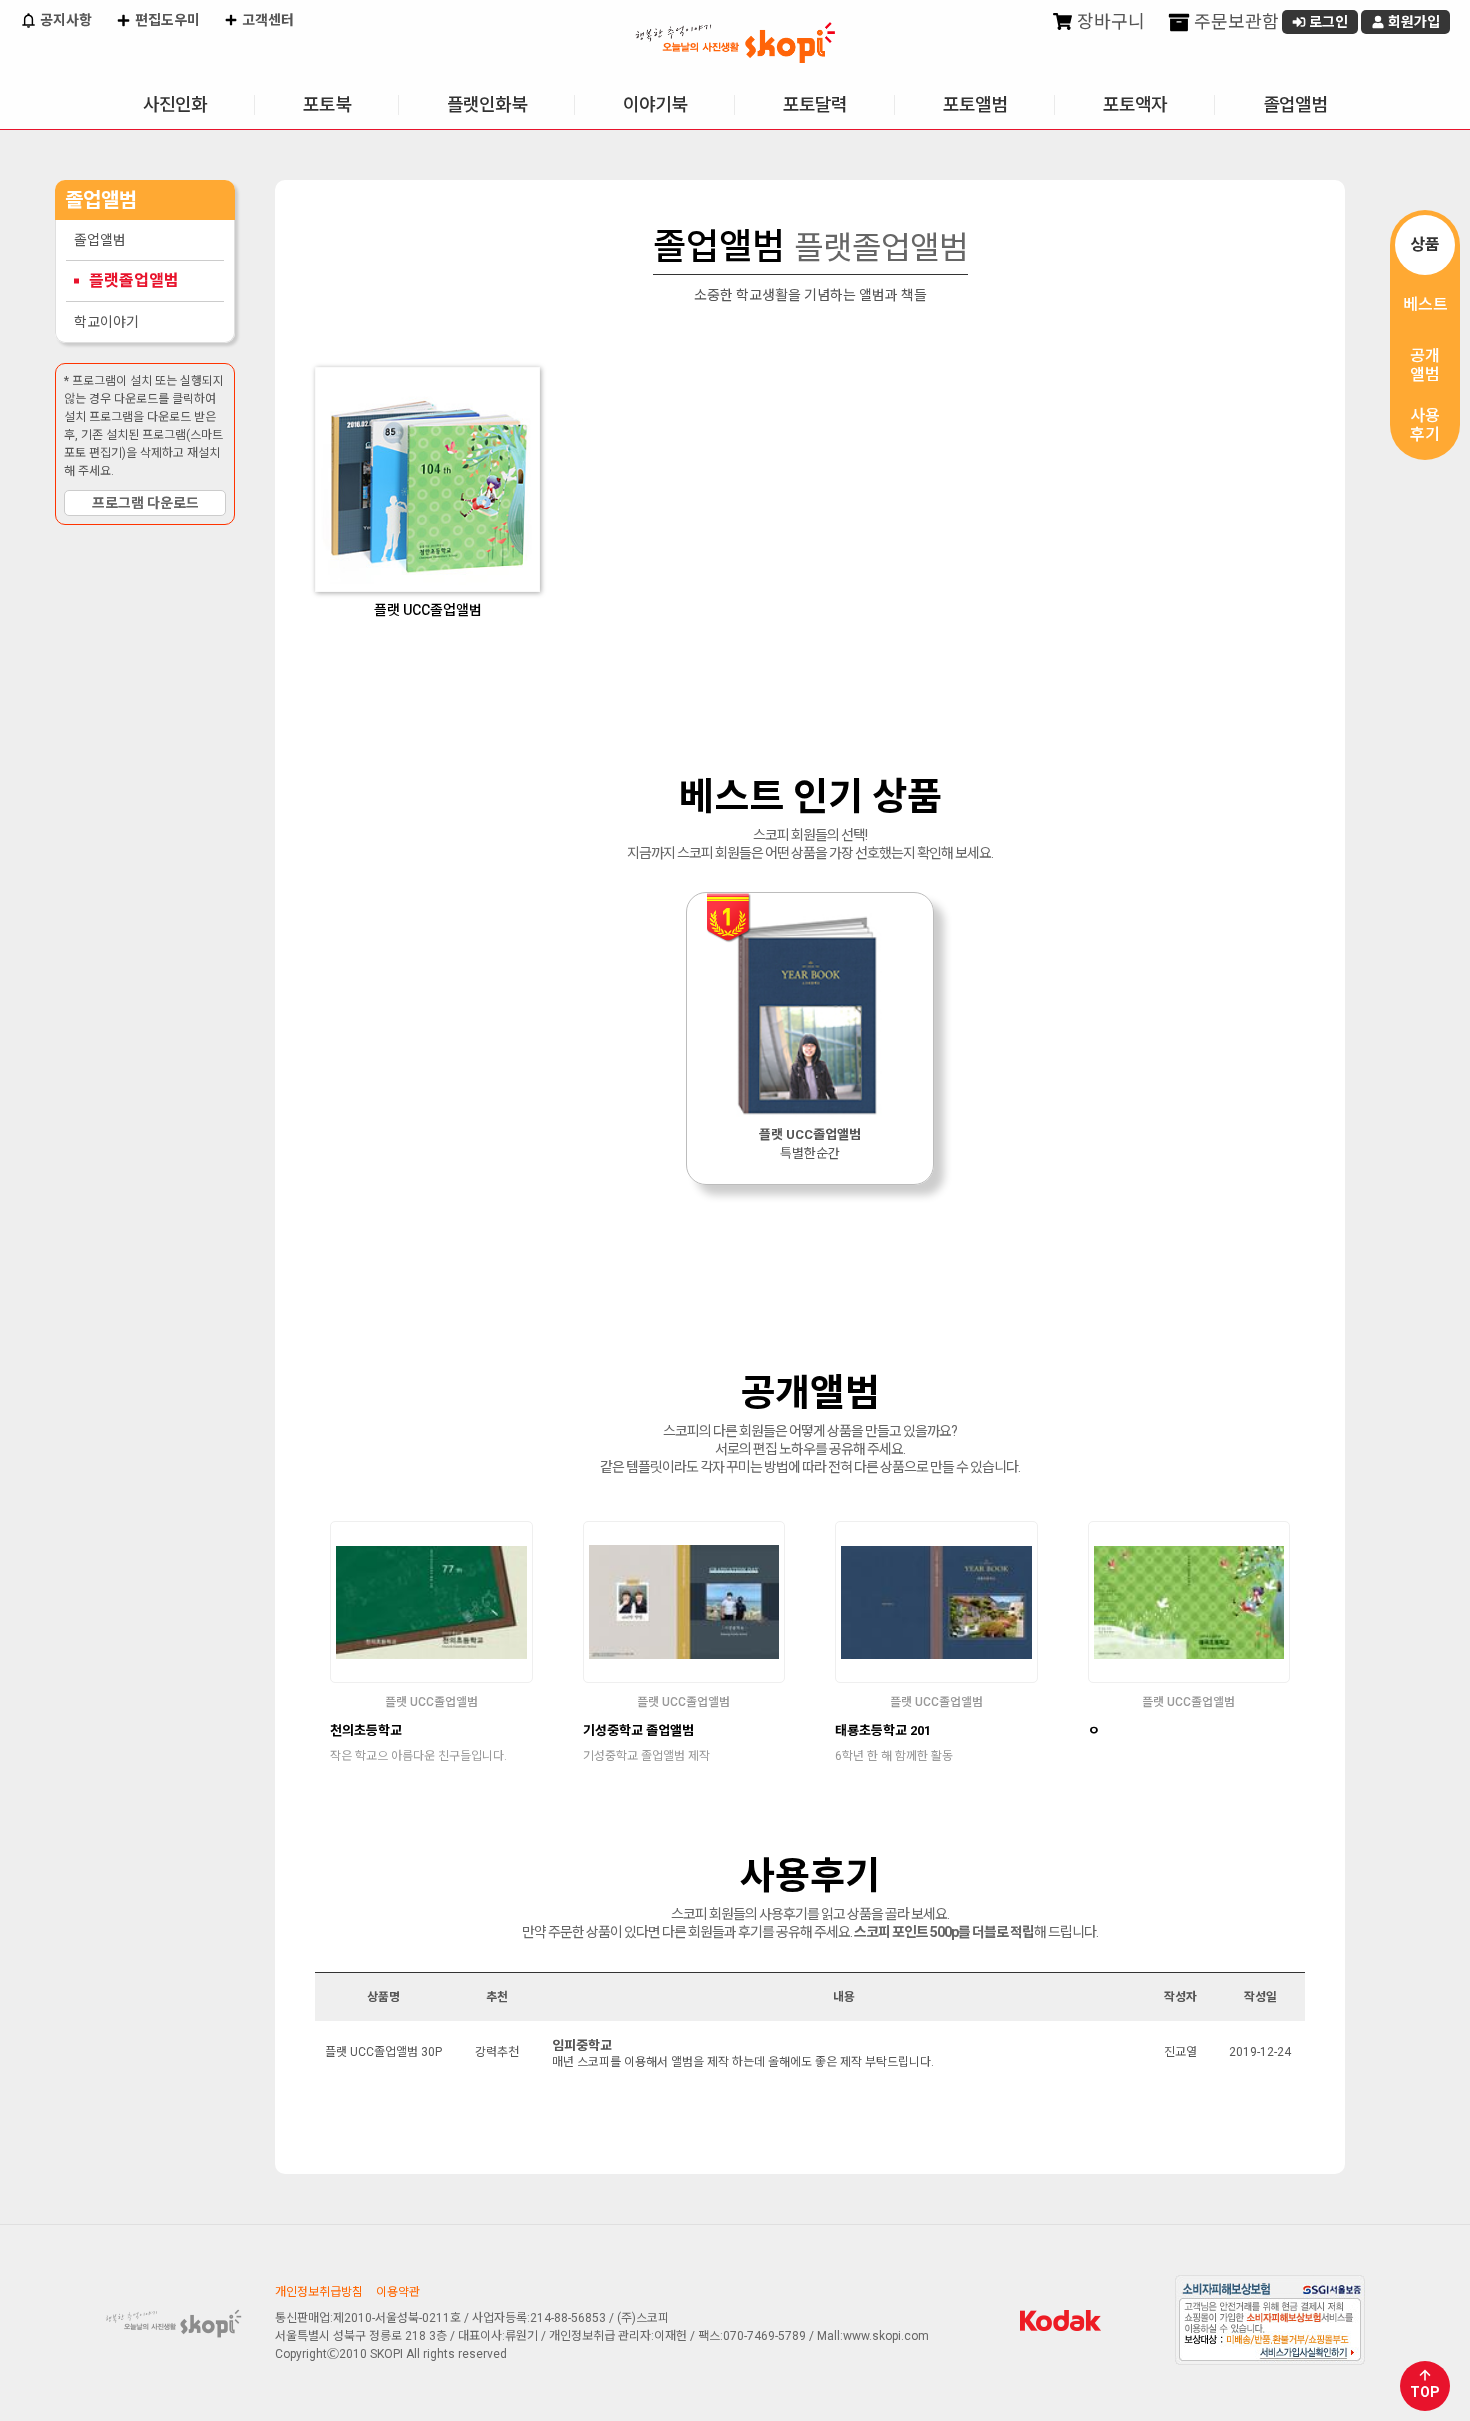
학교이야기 (106, 322)
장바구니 (1109, 21)
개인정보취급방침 (319, 2292)
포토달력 (815, 104)
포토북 (327, 104)
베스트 (1425, 304)
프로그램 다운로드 (145, 503)
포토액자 (1135, 104)
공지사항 (64, 20)
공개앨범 (1425, 365)
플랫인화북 (487, 104)
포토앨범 (975, 104)
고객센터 (266, 20)
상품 (1425, 244)
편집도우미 (166, 20)
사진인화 (175, 104)
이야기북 (655, 104)
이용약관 (398, 2292)
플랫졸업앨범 (134, 280)
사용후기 (1425, 425)
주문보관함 (1234, 21)
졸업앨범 (1295, 104)
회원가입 (1412, 22)
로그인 (1327, 22)
